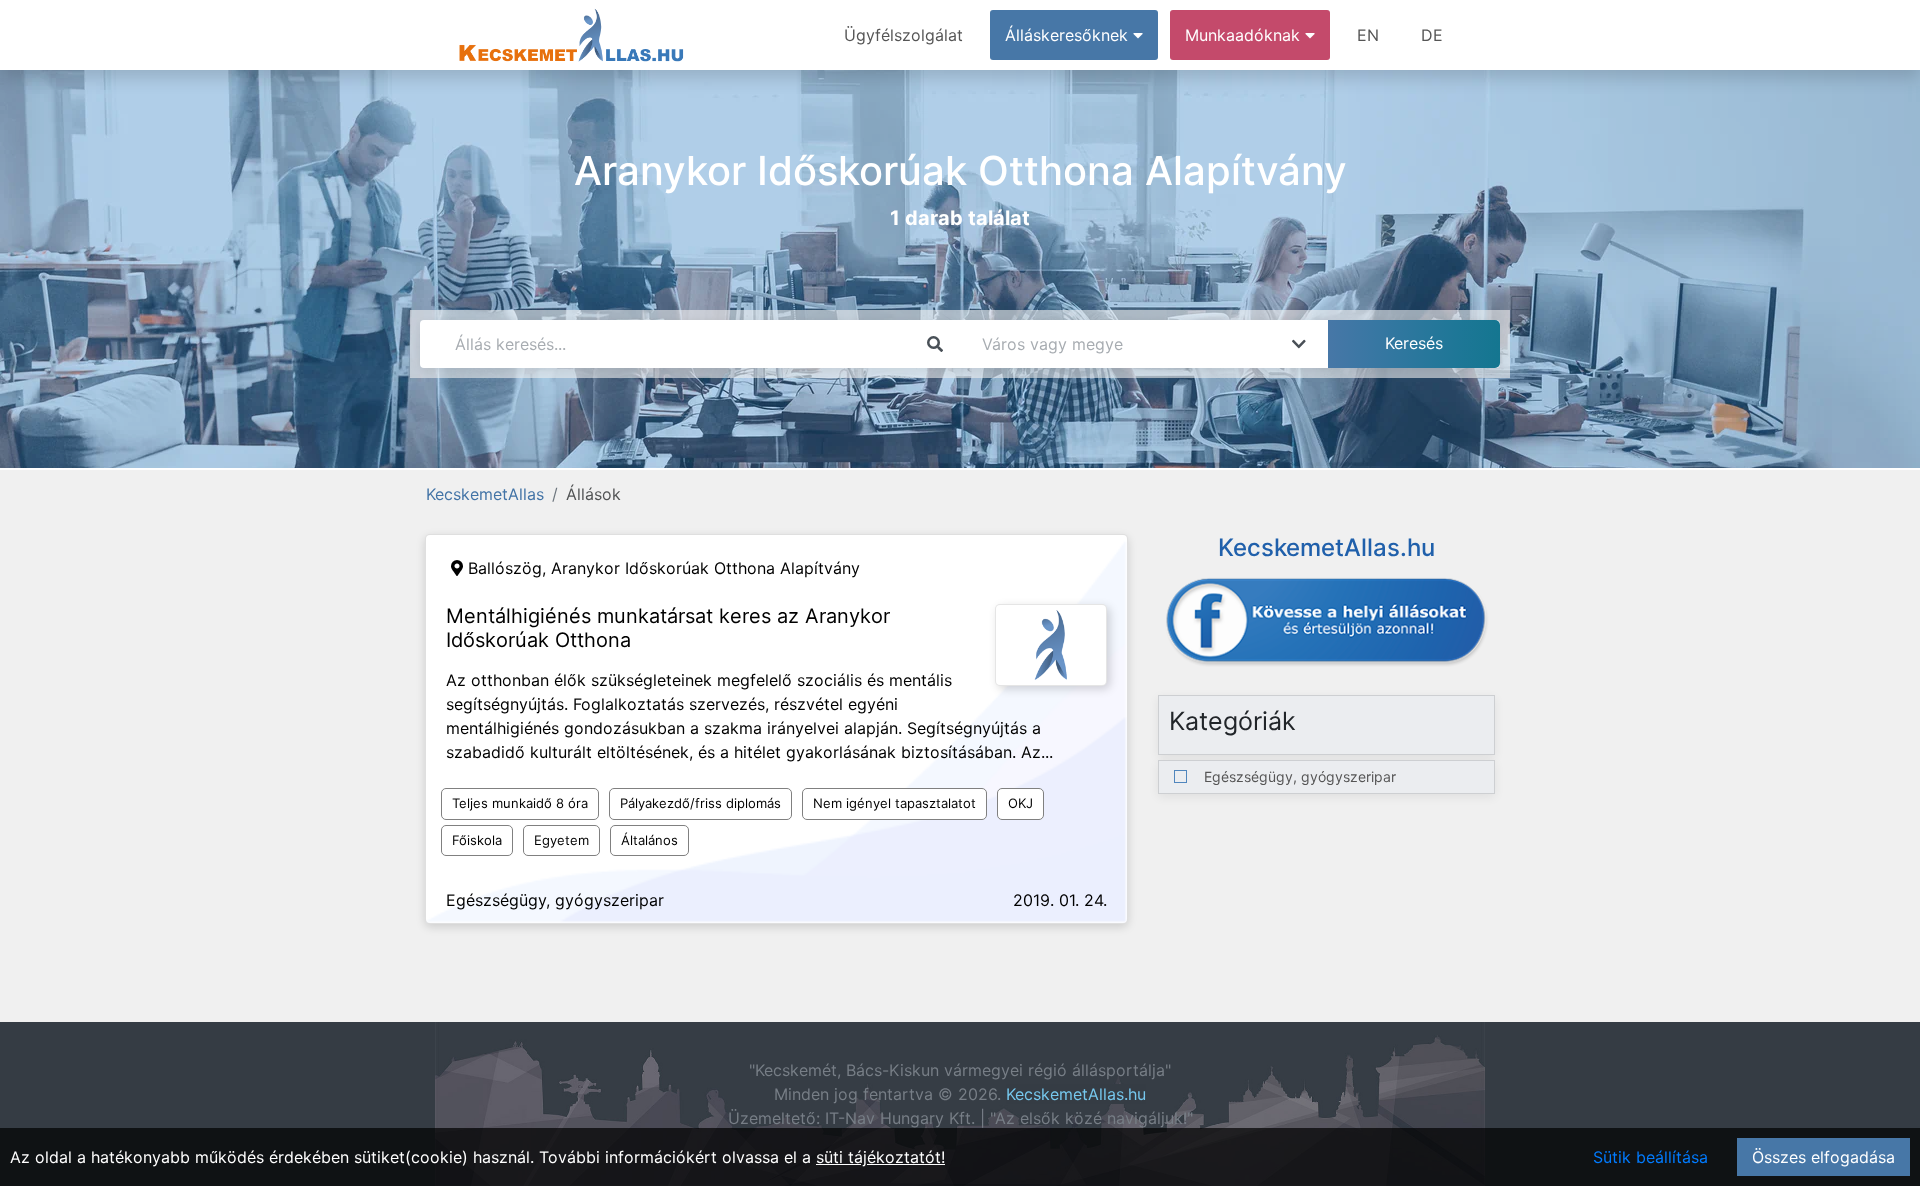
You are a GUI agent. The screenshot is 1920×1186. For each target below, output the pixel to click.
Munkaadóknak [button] (1245, 35)
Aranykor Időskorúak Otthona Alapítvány (705, 568)
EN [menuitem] (1368, 35)
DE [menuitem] (1432, 35)
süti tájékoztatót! (880, 1157)
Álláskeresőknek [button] (1069, 35)
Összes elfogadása (1823, 1157)
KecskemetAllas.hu (1076, 1094)
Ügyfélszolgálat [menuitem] (903, 35)
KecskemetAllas (485, 494)
